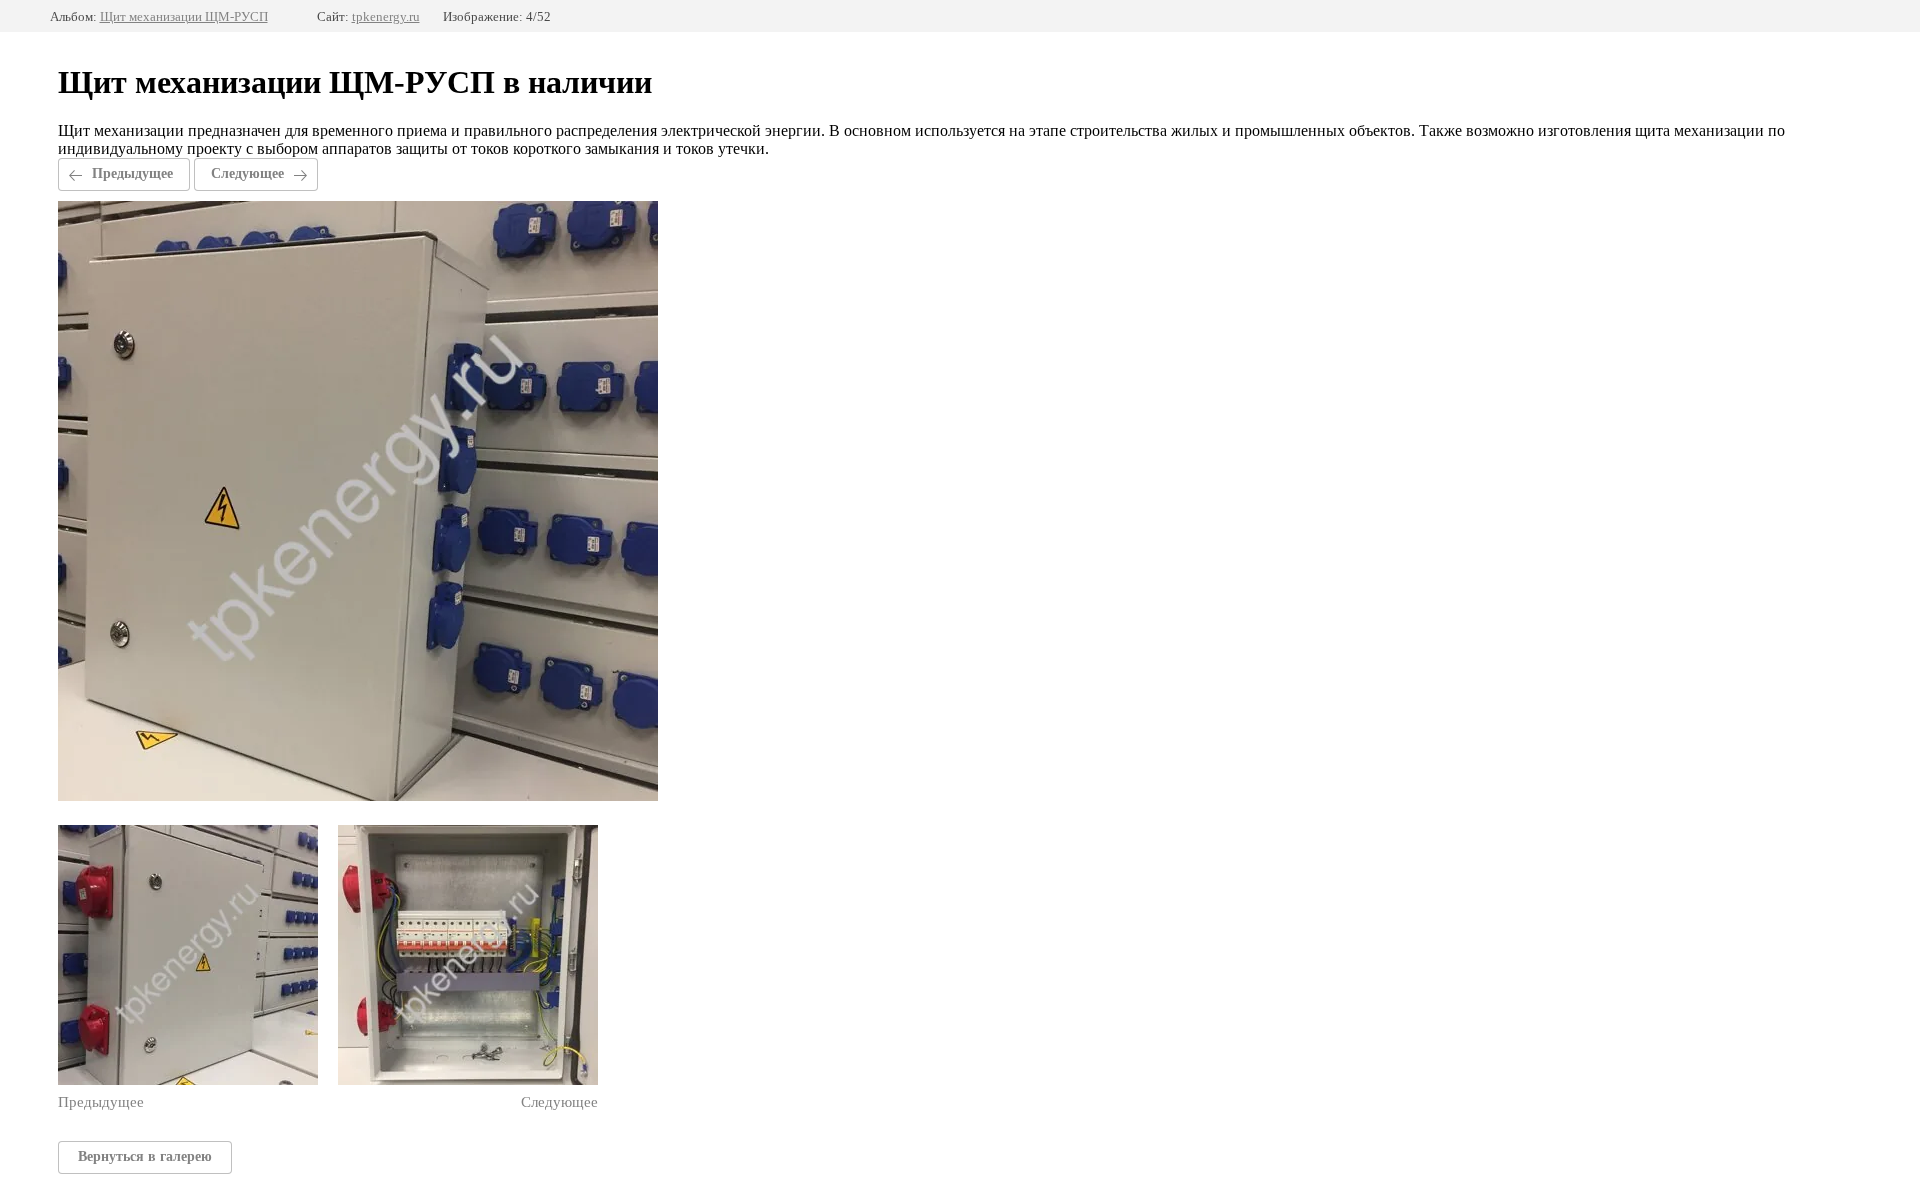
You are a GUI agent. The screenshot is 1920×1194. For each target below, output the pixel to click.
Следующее (247, 173)
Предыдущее (132, 173)
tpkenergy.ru (386, 16)
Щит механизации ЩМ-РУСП (184, 16)
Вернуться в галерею (145, 1156)
